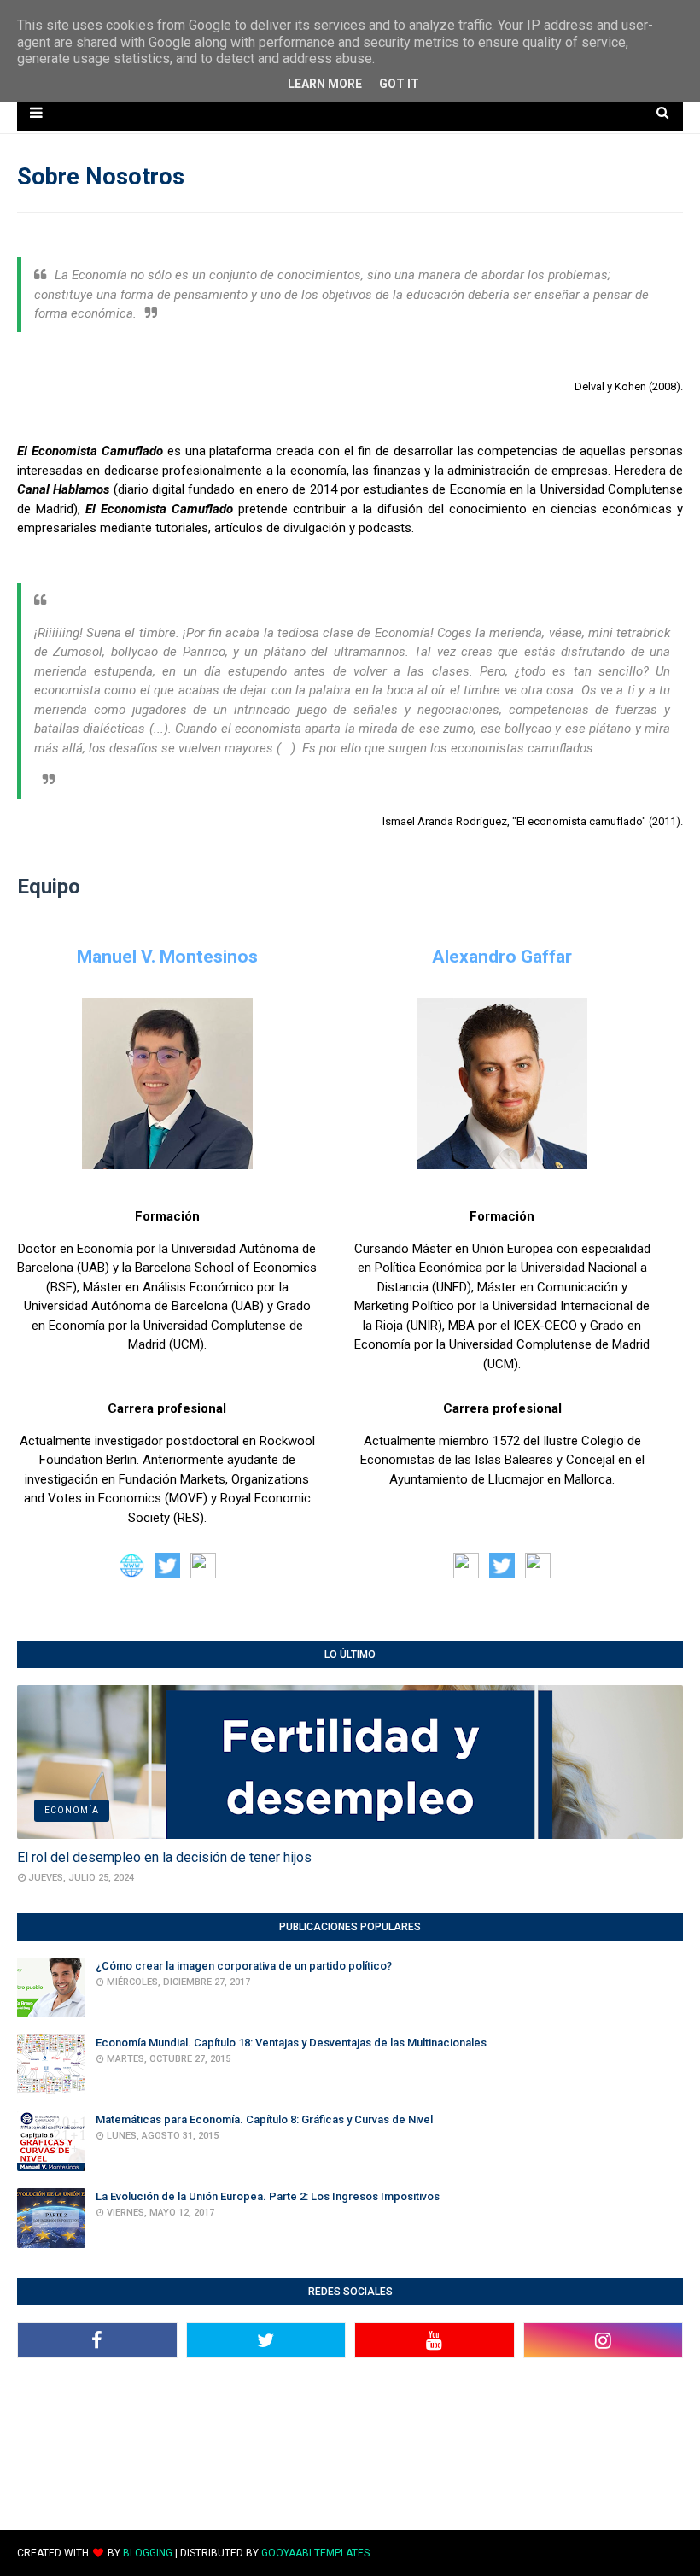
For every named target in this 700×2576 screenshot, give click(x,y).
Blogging (148, 2553)
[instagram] (604, 2340)
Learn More (325, 84)
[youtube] (435, 2340)
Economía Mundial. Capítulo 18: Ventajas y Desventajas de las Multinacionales (291, 2043)
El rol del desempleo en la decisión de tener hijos (164, 1857)
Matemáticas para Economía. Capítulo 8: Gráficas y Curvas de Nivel (264, 2119)
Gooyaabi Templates (315, 2553)
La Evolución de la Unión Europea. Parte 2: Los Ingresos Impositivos (268, 2196)
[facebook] (97, 2340)
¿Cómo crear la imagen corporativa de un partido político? (244, 1966)
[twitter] (266, 2340)
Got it (399, 84)
